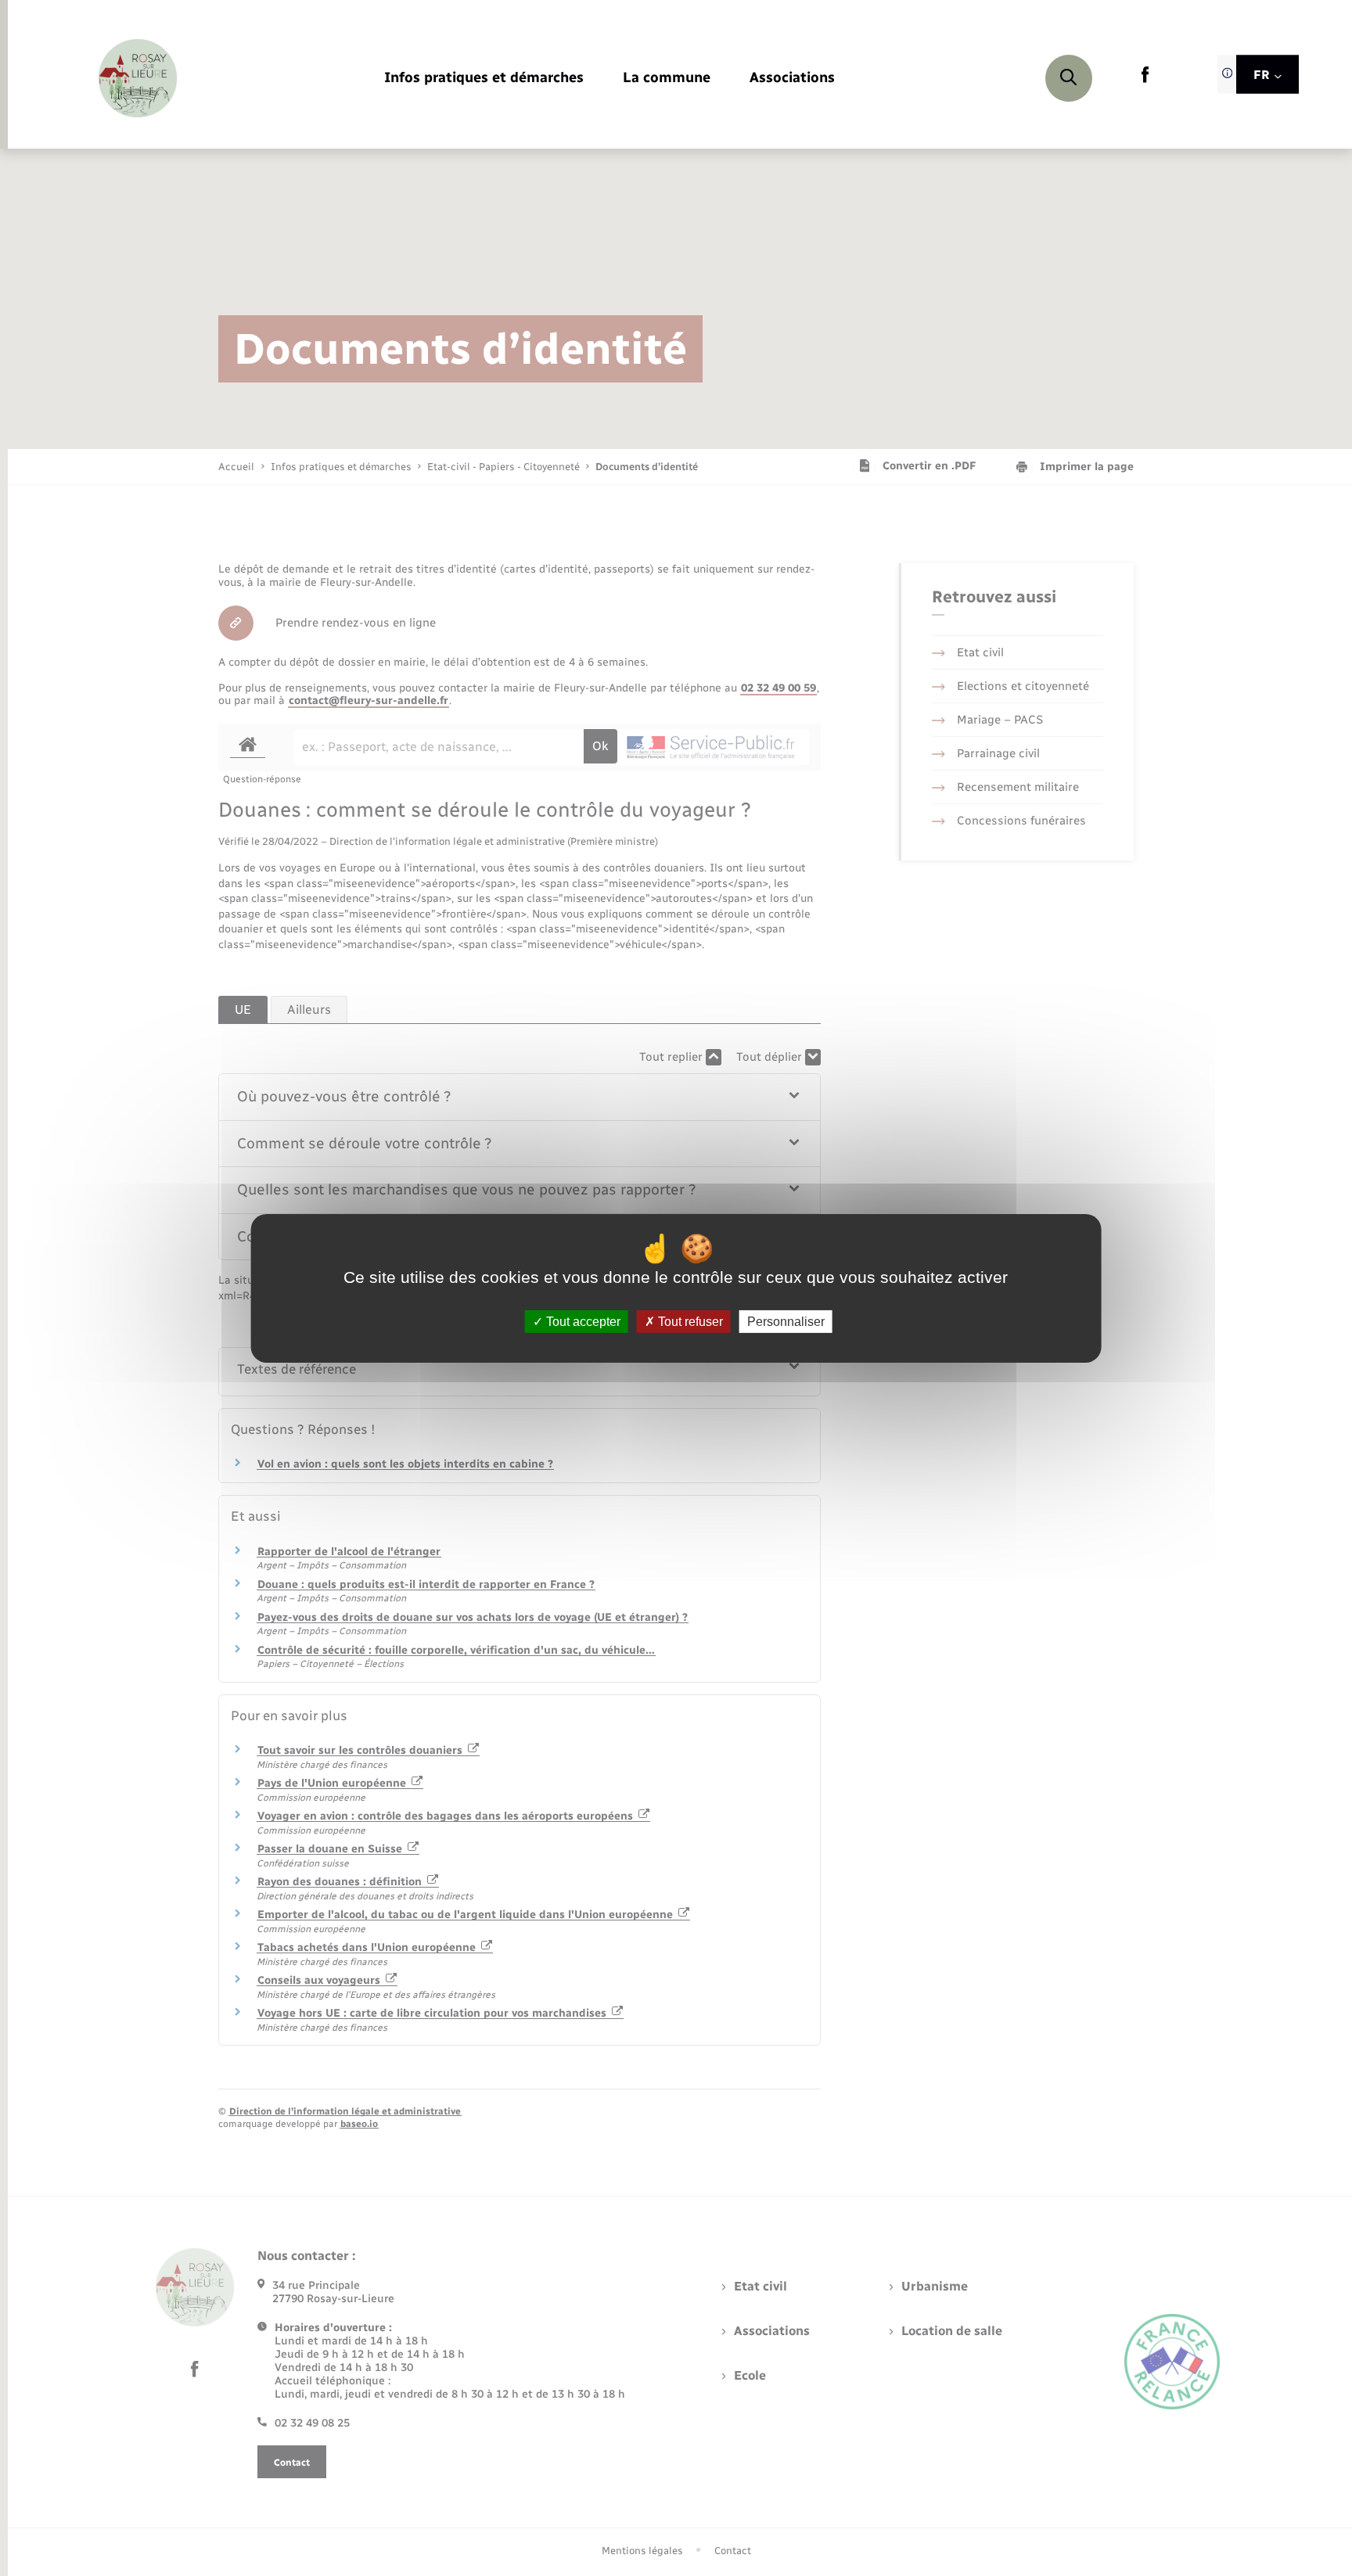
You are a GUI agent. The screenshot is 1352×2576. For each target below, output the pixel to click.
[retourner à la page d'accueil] (138, 78)
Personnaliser (786, 1321)
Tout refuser (689, 1321)
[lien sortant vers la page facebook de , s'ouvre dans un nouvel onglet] (1145, 79)
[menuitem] (484, 79)
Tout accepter (582, 1321)
